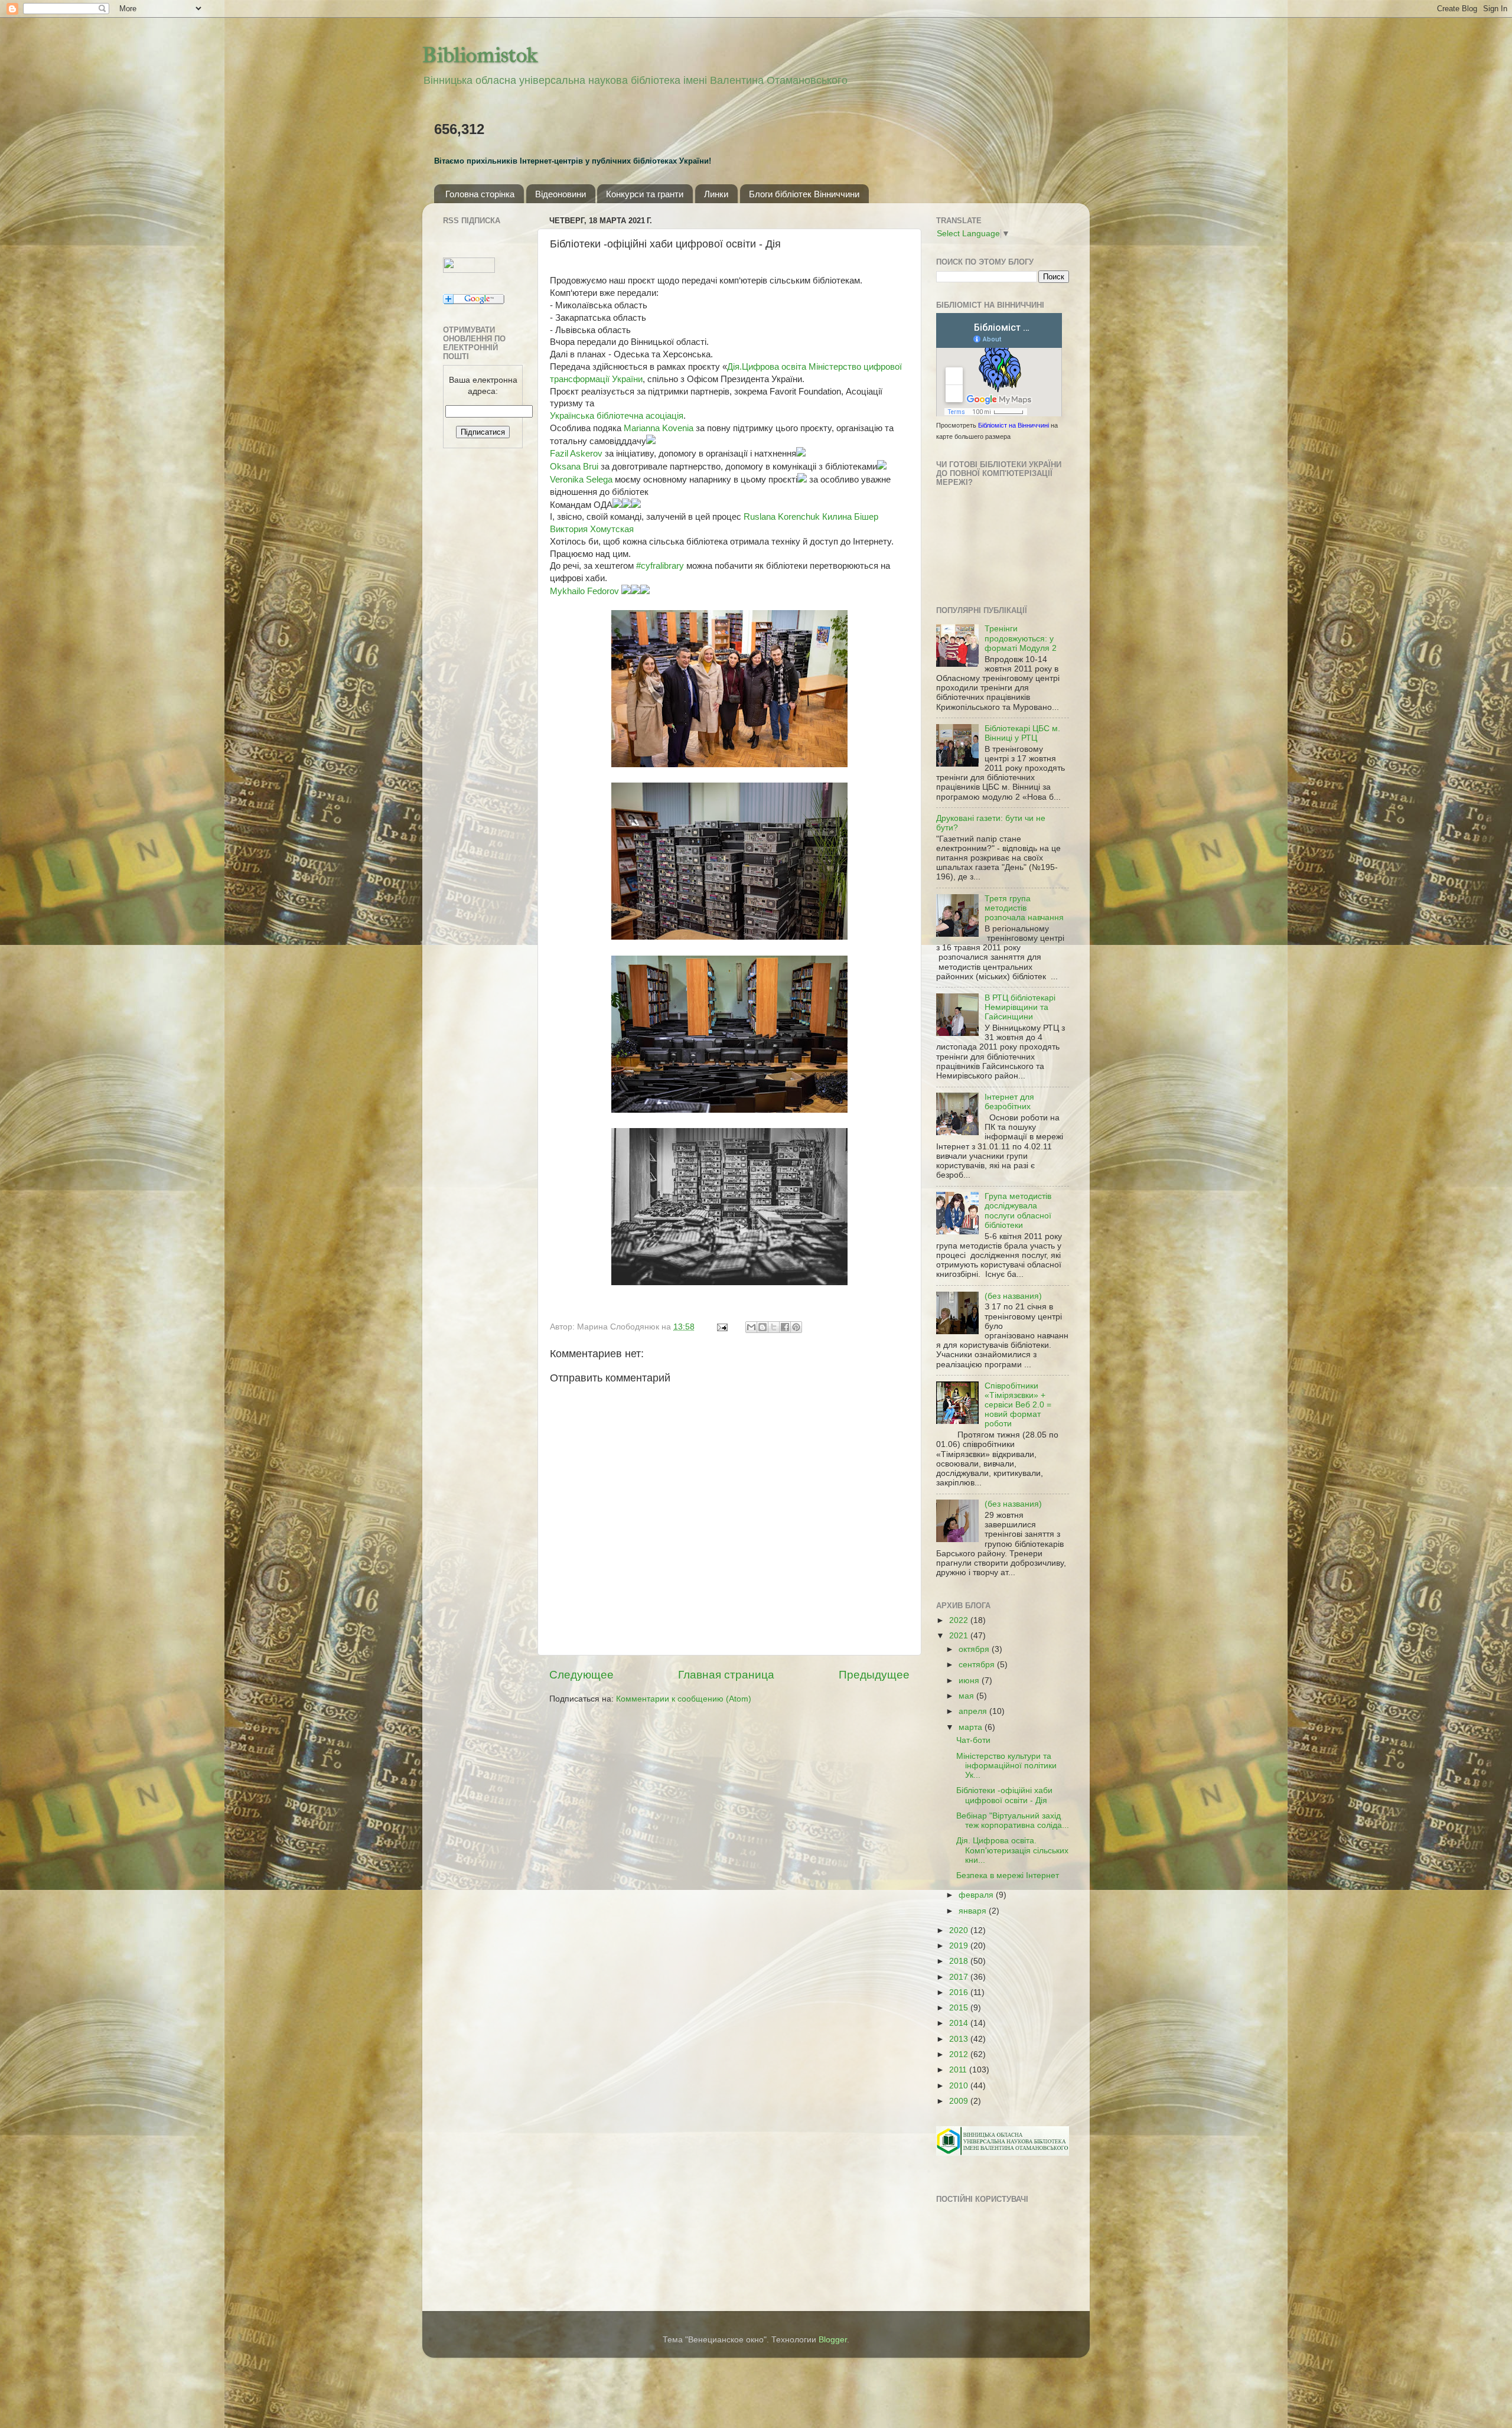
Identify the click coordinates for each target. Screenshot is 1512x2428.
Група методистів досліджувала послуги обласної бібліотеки (1018, 1211)
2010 (960, 2086)
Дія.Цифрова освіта (767, 367)
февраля (977, 1895)
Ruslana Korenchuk (782, 517)
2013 (960, 2039)
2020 (960, 1930)
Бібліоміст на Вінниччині (1014, 425)
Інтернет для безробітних (1009, 1102)
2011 (959, 2070)
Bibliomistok (480, 55)
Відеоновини (561, 194)
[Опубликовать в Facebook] (785, 1327)
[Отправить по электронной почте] (751, 1327)
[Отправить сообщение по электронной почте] (721, 1327)
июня (970, 1681)
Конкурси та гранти (645, 194)
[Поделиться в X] (774, 1327)
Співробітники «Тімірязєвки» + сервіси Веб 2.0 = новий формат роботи (1018, 1405)
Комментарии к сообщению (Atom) (684, 1699)
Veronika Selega (581, 480)
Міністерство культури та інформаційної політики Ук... (1006, 1766)
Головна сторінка (480, 194)
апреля (974, 1711)
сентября (978, 1665)
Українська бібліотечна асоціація (617, 416)
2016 (960, 1992)
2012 (960, 2054)
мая (967, 1696)
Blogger (833, 2340)
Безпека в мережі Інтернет (1008, 1875)
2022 (960, 1620)
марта (972, 1727)
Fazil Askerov (576, 454)
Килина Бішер (850, 517)
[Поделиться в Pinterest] (796, 1327)
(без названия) (1013, 1296)
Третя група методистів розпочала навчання (1024, 908)
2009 (960, 2101)
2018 (960, 1961)
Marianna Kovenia (659, 428)
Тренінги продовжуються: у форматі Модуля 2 (1021, 638)
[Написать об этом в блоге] (762, 1327)
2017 (960, 1977)
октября (975, 1649)
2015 (960, 2008)
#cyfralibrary (660, 566)
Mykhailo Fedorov (584, 591)
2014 (960, 2023)
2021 (960, 1636)
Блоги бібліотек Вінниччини (804, 194)
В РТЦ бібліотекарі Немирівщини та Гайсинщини (1020, 1007)
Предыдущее (874, 1675)
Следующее (581, 1675)
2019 (960, 1946)
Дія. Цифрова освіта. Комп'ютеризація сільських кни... (1012, 1850)
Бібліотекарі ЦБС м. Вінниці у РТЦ (1022, 733)
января (974, 1911)
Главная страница (726, 1675)
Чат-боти (973, 1740)
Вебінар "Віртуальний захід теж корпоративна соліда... (1013, 1821)
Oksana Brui (574, 467)
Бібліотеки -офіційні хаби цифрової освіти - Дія (1004, 1795)
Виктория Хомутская (592, 529)
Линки (716, 194)
